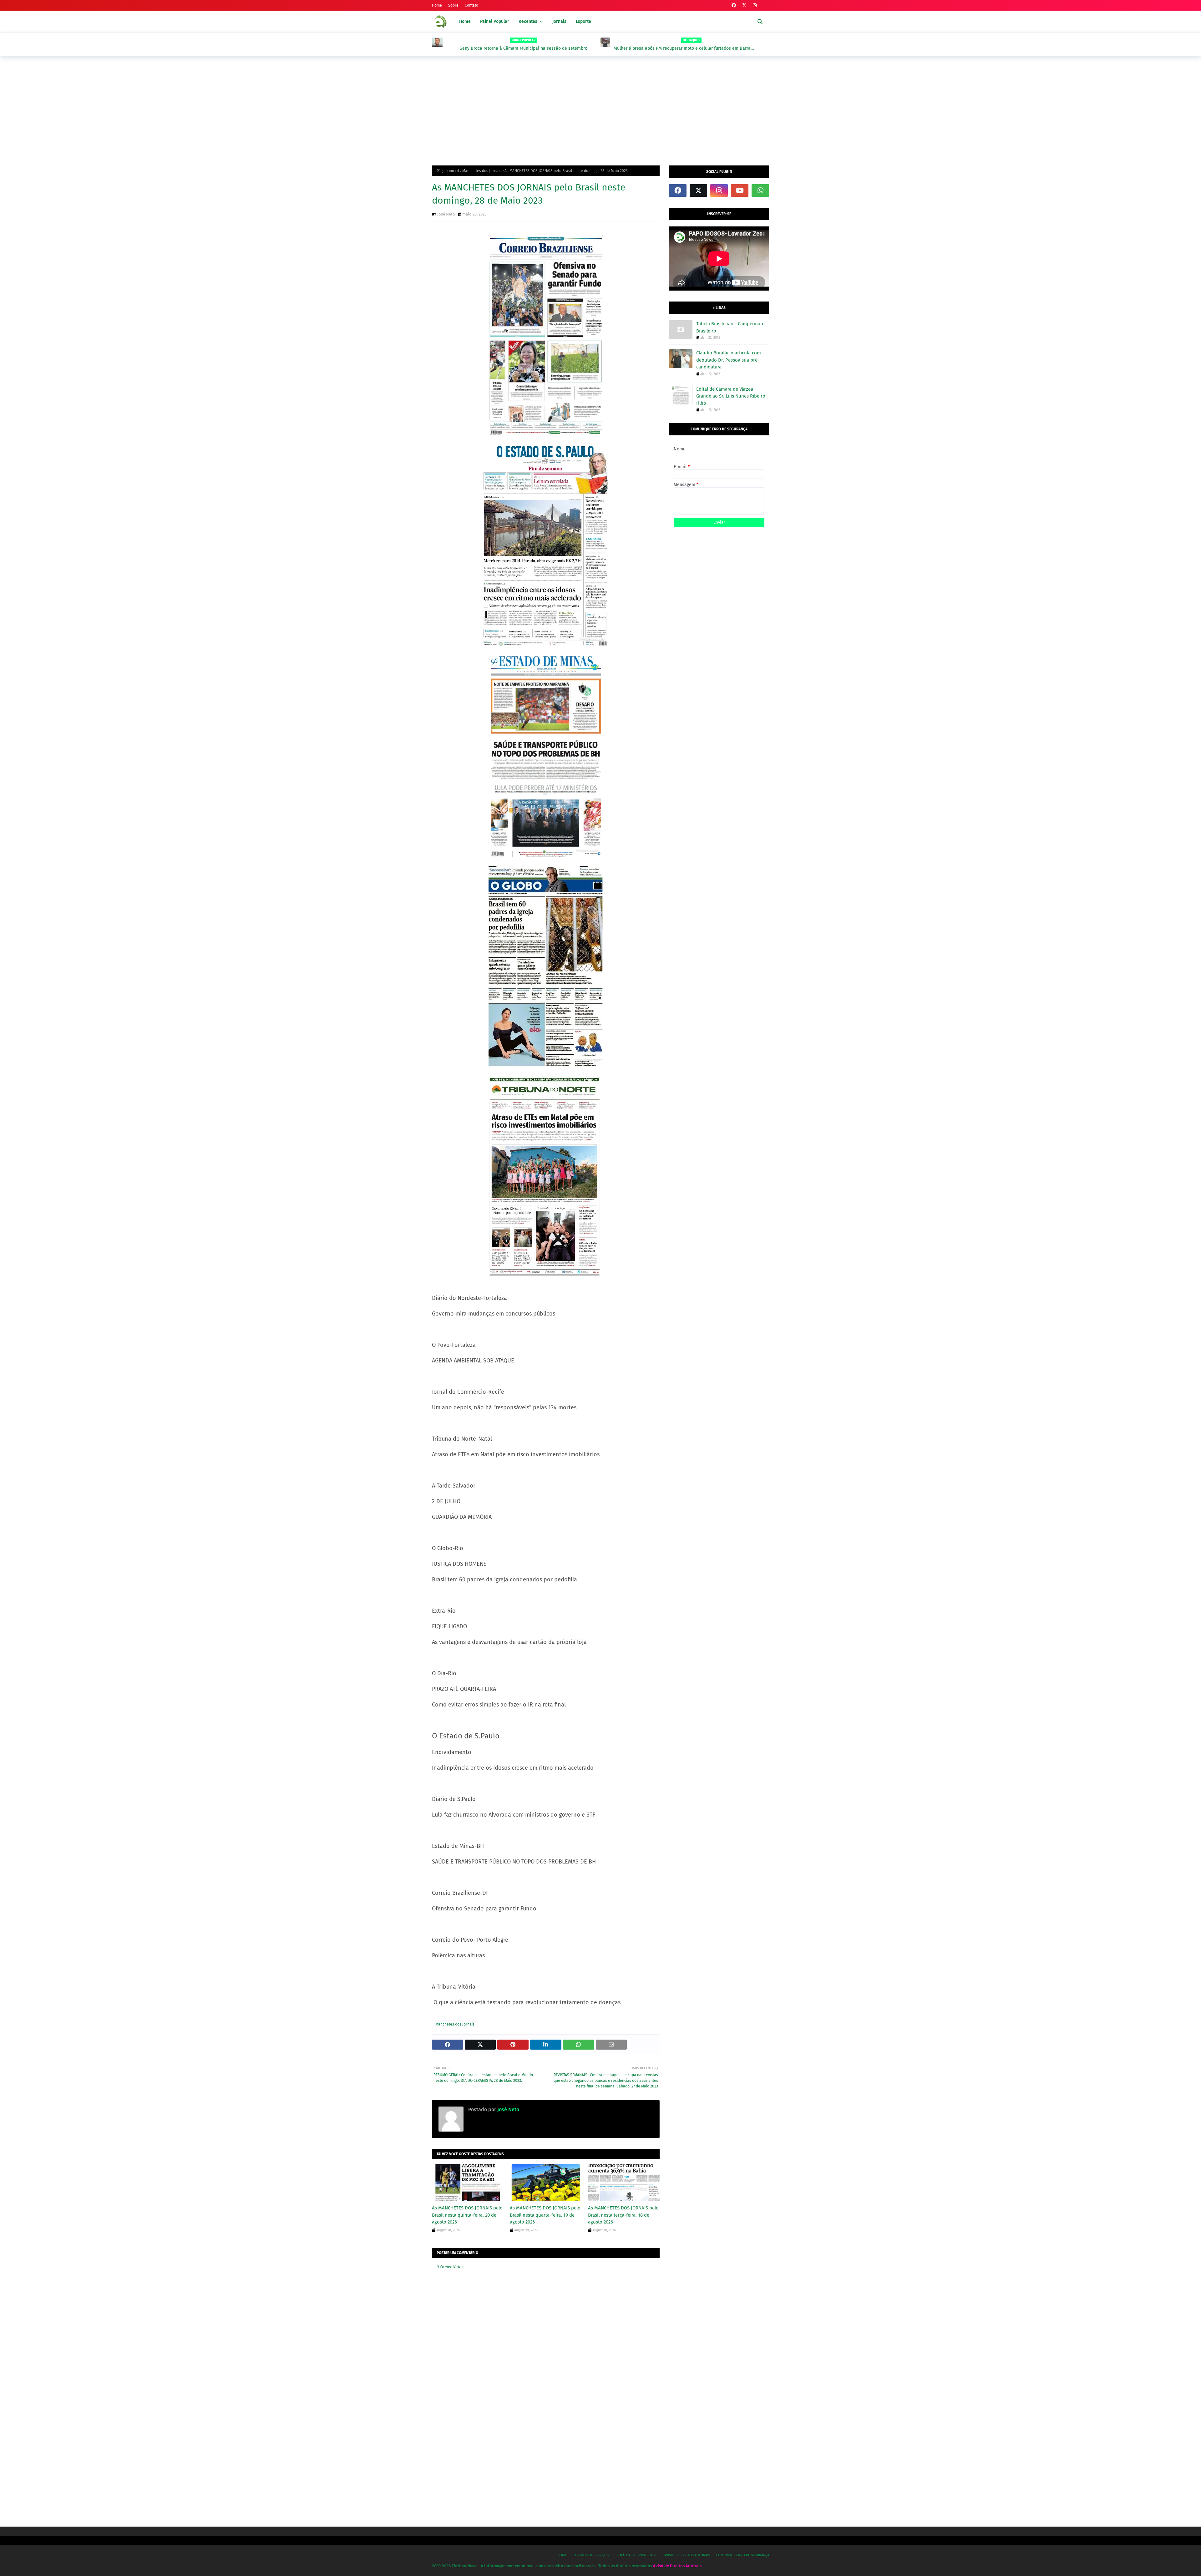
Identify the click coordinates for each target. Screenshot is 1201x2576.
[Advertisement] (600, 109)
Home (437, 5)
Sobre (453, 5)
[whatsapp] (760, 190)
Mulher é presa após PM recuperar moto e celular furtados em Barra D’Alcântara (514, 48)
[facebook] (734, 5)
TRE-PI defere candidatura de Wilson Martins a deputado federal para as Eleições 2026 (686, 48)
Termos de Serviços (592, 2555)
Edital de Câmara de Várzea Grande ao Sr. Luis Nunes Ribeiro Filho (731, 396)
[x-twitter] (744, 5)
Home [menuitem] (465, 21)
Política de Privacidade (636, 2555)
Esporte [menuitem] (583, 21)
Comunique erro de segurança (743, 2555)
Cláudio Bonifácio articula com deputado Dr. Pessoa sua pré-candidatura (729, 360)
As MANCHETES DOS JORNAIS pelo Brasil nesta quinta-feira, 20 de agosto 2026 (467, 2215)
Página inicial (448, 171)
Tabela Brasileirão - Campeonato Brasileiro (730, 327)
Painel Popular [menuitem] (495, 21)
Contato (471, 5)
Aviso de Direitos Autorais (687, 2555)
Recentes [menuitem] (528, 21)
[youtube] (740, 190)
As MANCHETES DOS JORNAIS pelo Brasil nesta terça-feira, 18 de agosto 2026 (623, 2215)
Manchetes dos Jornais (482, 171)
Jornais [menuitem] (559, 21)
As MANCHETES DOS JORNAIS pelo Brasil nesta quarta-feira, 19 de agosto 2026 (545, 2215)
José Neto (446, 214)
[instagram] (755, 5)
